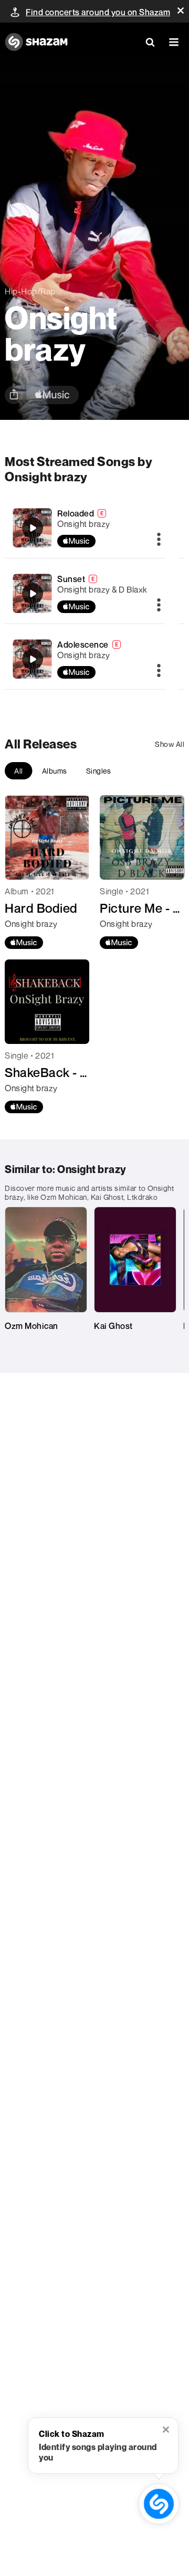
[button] (181, 10)
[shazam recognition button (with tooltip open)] (159, 2504)
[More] (159, 540)
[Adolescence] (33, 659)
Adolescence (83, 645)
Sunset (71, 579)
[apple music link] (52, 395)
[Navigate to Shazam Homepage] (36, 42)
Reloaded (76, 513)
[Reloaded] (33, 528)
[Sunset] (33, 594)
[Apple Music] (24, 943)
